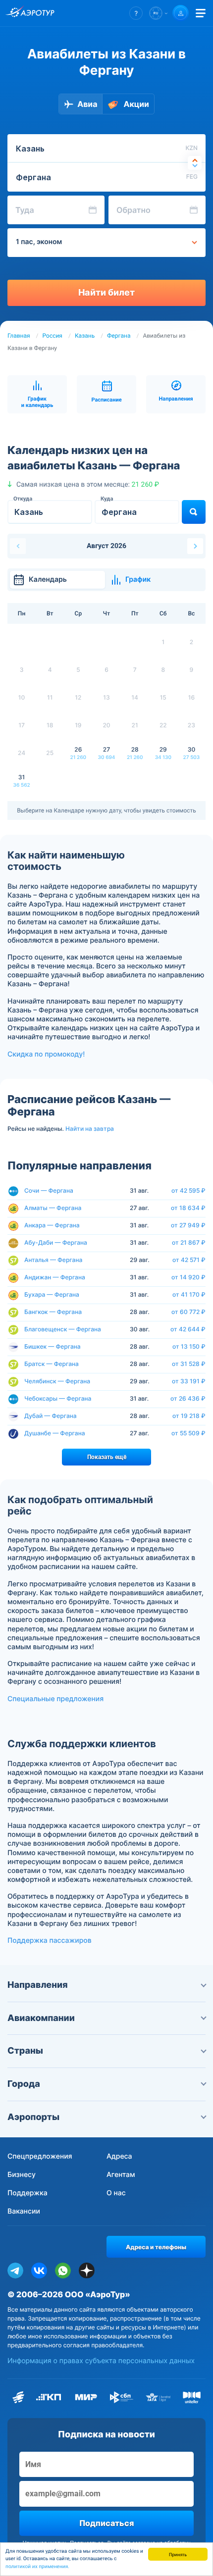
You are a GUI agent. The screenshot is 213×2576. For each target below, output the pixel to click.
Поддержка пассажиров (50, 1941)
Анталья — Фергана (53, 1260)
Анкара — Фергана (52, 1225)
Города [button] (24, 2084)
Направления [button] (38, 1985)
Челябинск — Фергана (57, 1381)
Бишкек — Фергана (53, 1346)
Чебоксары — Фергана (58, 1398)
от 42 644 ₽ (188, 1329)
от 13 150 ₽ (189, 1347)
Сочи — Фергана (49, 1190)
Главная (19, 336)
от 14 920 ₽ (188, 1277)
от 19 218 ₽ (189, 1416)
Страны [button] (25, 2051)
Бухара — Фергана (52, 1294)
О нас (116, 2193)
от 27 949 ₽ (188, 1225)
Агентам (121, 2175)
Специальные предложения (55, 1699)
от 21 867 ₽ (189, 1243)
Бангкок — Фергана (53, 1312)
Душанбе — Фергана (55, 1433)
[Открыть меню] (201, 13)
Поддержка (27, 2193)
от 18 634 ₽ (188, 1208)
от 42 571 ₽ (189, 1260)
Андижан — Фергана (55, 1277)
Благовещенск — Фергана (63, 1329)
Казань (85, 336)
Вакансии (24, 2211)
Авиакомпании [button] (41, 2018)
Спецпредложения (40, 2156)
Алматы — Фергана (53, 1208)
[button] (136, 13)
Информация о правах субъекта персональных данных (101, 2361)
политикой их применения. (37, 2567)
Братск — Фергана (52, 1364)
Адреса (119, 2156)
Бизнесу (22, 2175)
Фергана (119, 336)
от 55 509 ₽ (188, 1433)
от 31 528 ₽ (189, 1364)
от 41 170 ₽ (189, 1295)
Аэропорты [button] (33, 2117)
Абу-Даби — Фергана (56, 1242)
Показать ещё (107, 1457)
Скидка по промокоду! (46, 1054)
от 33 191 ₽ (189, 1381)
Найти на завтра (90, 1129)
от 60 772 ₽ (188, 1312)
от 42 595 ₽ (188, 1191)
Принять (178, 2554)
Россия (53, 336)
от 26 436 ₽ (188, 1399)
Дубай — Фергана (51, 1416)
